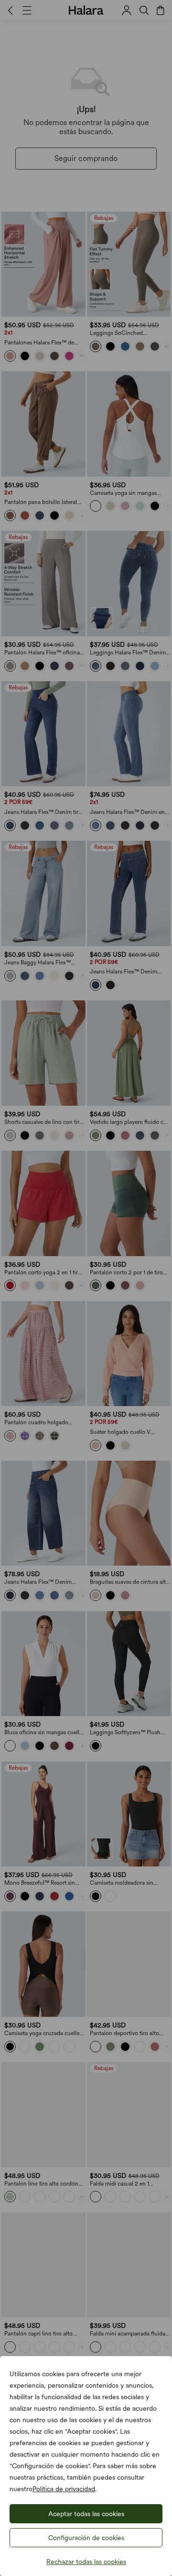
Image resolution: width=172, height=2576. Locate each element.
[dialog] (86, 1288)
